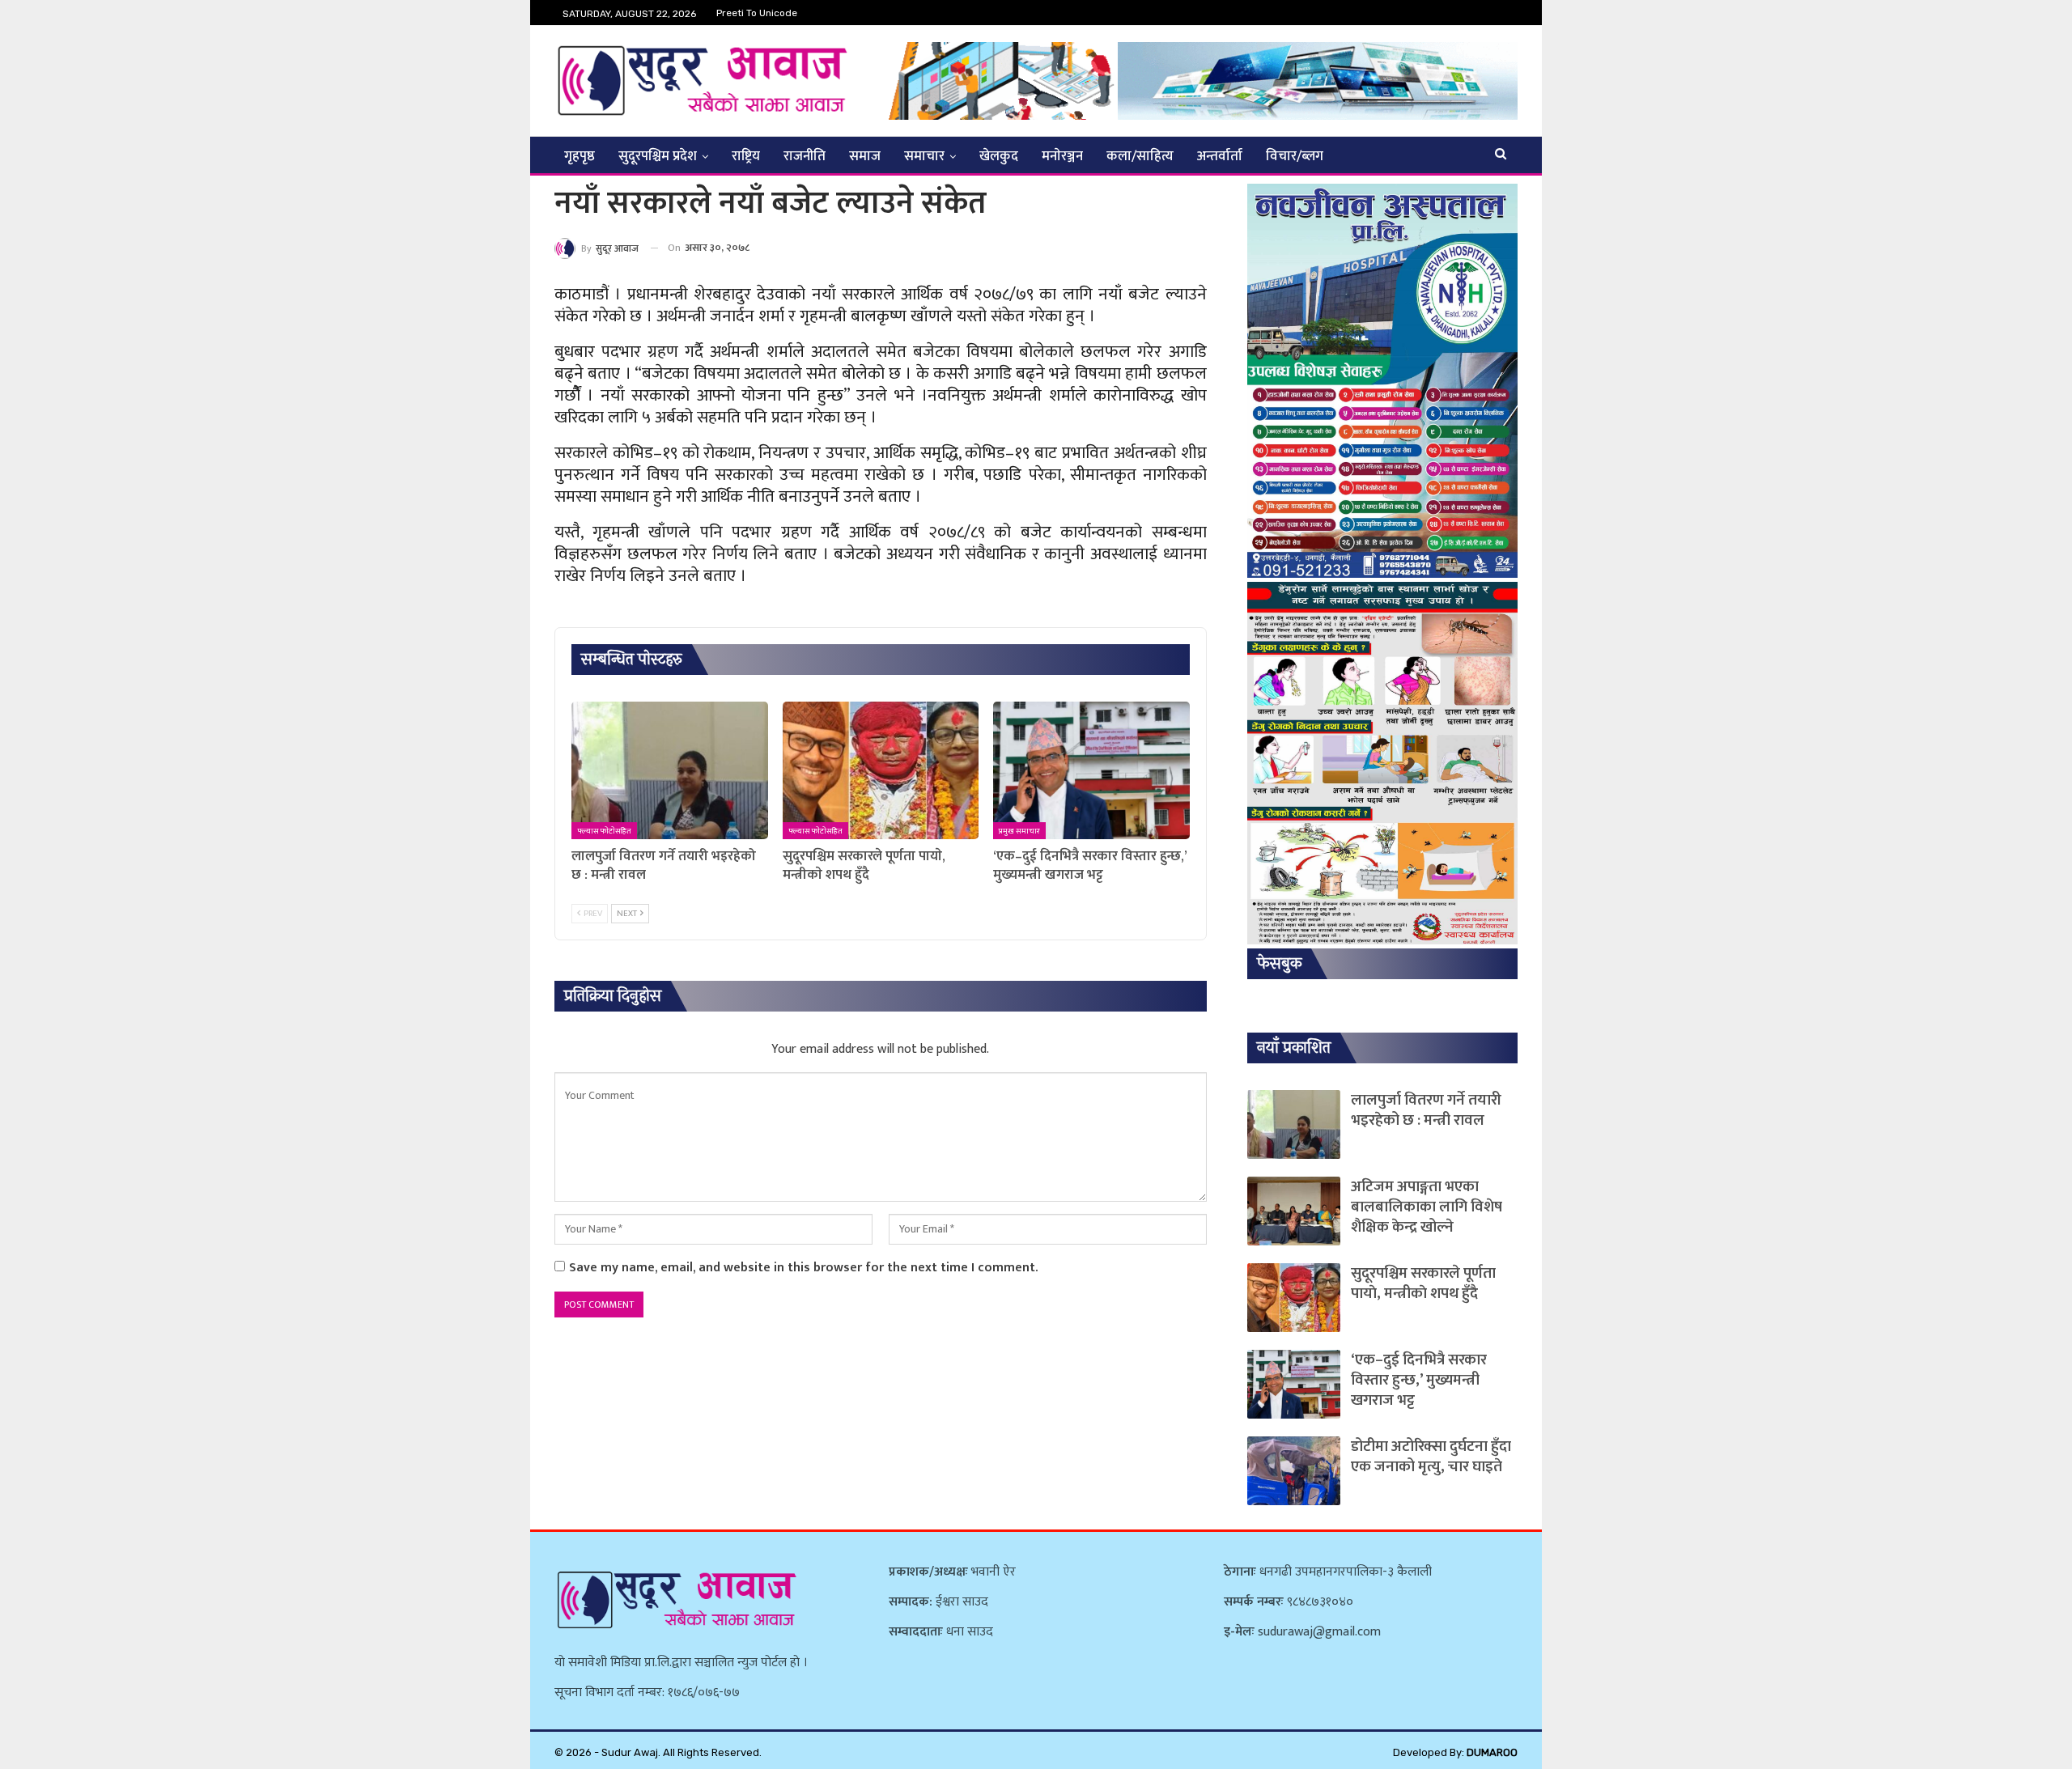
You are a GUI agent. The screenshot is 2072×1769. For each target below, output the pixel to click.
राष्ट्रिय (746, 156)
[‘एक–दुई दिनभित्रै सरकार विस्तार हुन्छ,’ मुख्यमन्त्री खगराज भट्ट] (1091, 770)
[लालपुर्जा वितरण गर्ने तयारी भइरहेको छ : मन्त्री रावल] (670, 770)
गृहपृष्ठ (580, 156)
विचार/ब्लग (1295, 156)
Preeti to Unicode (757, 13)
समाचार (924, 156)
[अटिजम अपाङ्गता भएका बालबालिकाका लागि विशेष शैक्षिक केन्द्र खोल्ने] (1294, 1211)
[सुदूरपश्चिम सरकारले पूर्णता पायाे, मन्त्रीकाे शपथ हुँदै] (881, 770)
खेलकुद (999, 156)
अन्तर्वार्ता (1220, 156)
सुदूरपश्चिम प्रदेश (658, 156)
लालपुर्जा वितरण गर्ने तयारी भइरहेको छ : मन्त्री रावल (1426, 1110)
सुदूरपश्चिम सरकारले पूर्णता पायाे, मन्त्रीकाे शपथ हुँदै (1423, 1283)
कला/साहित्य (1140, 156)
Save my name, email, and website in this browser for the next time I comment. (803, 1268)
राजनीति (805, 156)
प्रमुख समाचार (1019, 831)
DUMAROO (1492, 1752)
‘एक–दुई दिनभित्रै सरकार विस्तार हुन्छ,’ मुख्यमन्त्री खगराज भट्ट (1419, 1380)
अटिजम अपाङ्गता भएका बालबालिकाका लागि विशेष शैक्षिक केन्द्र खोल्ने (1427, 1207)
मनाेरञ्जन (1062, 156)
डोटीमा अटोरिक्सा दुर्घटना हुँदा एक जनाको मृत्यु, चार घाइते (1431, 1457)
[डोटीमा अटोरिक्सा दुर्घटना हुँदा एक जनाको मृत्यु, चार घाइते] (1294, 1471)
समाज (865, 156)
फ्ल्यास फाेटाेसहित (604, 831)
